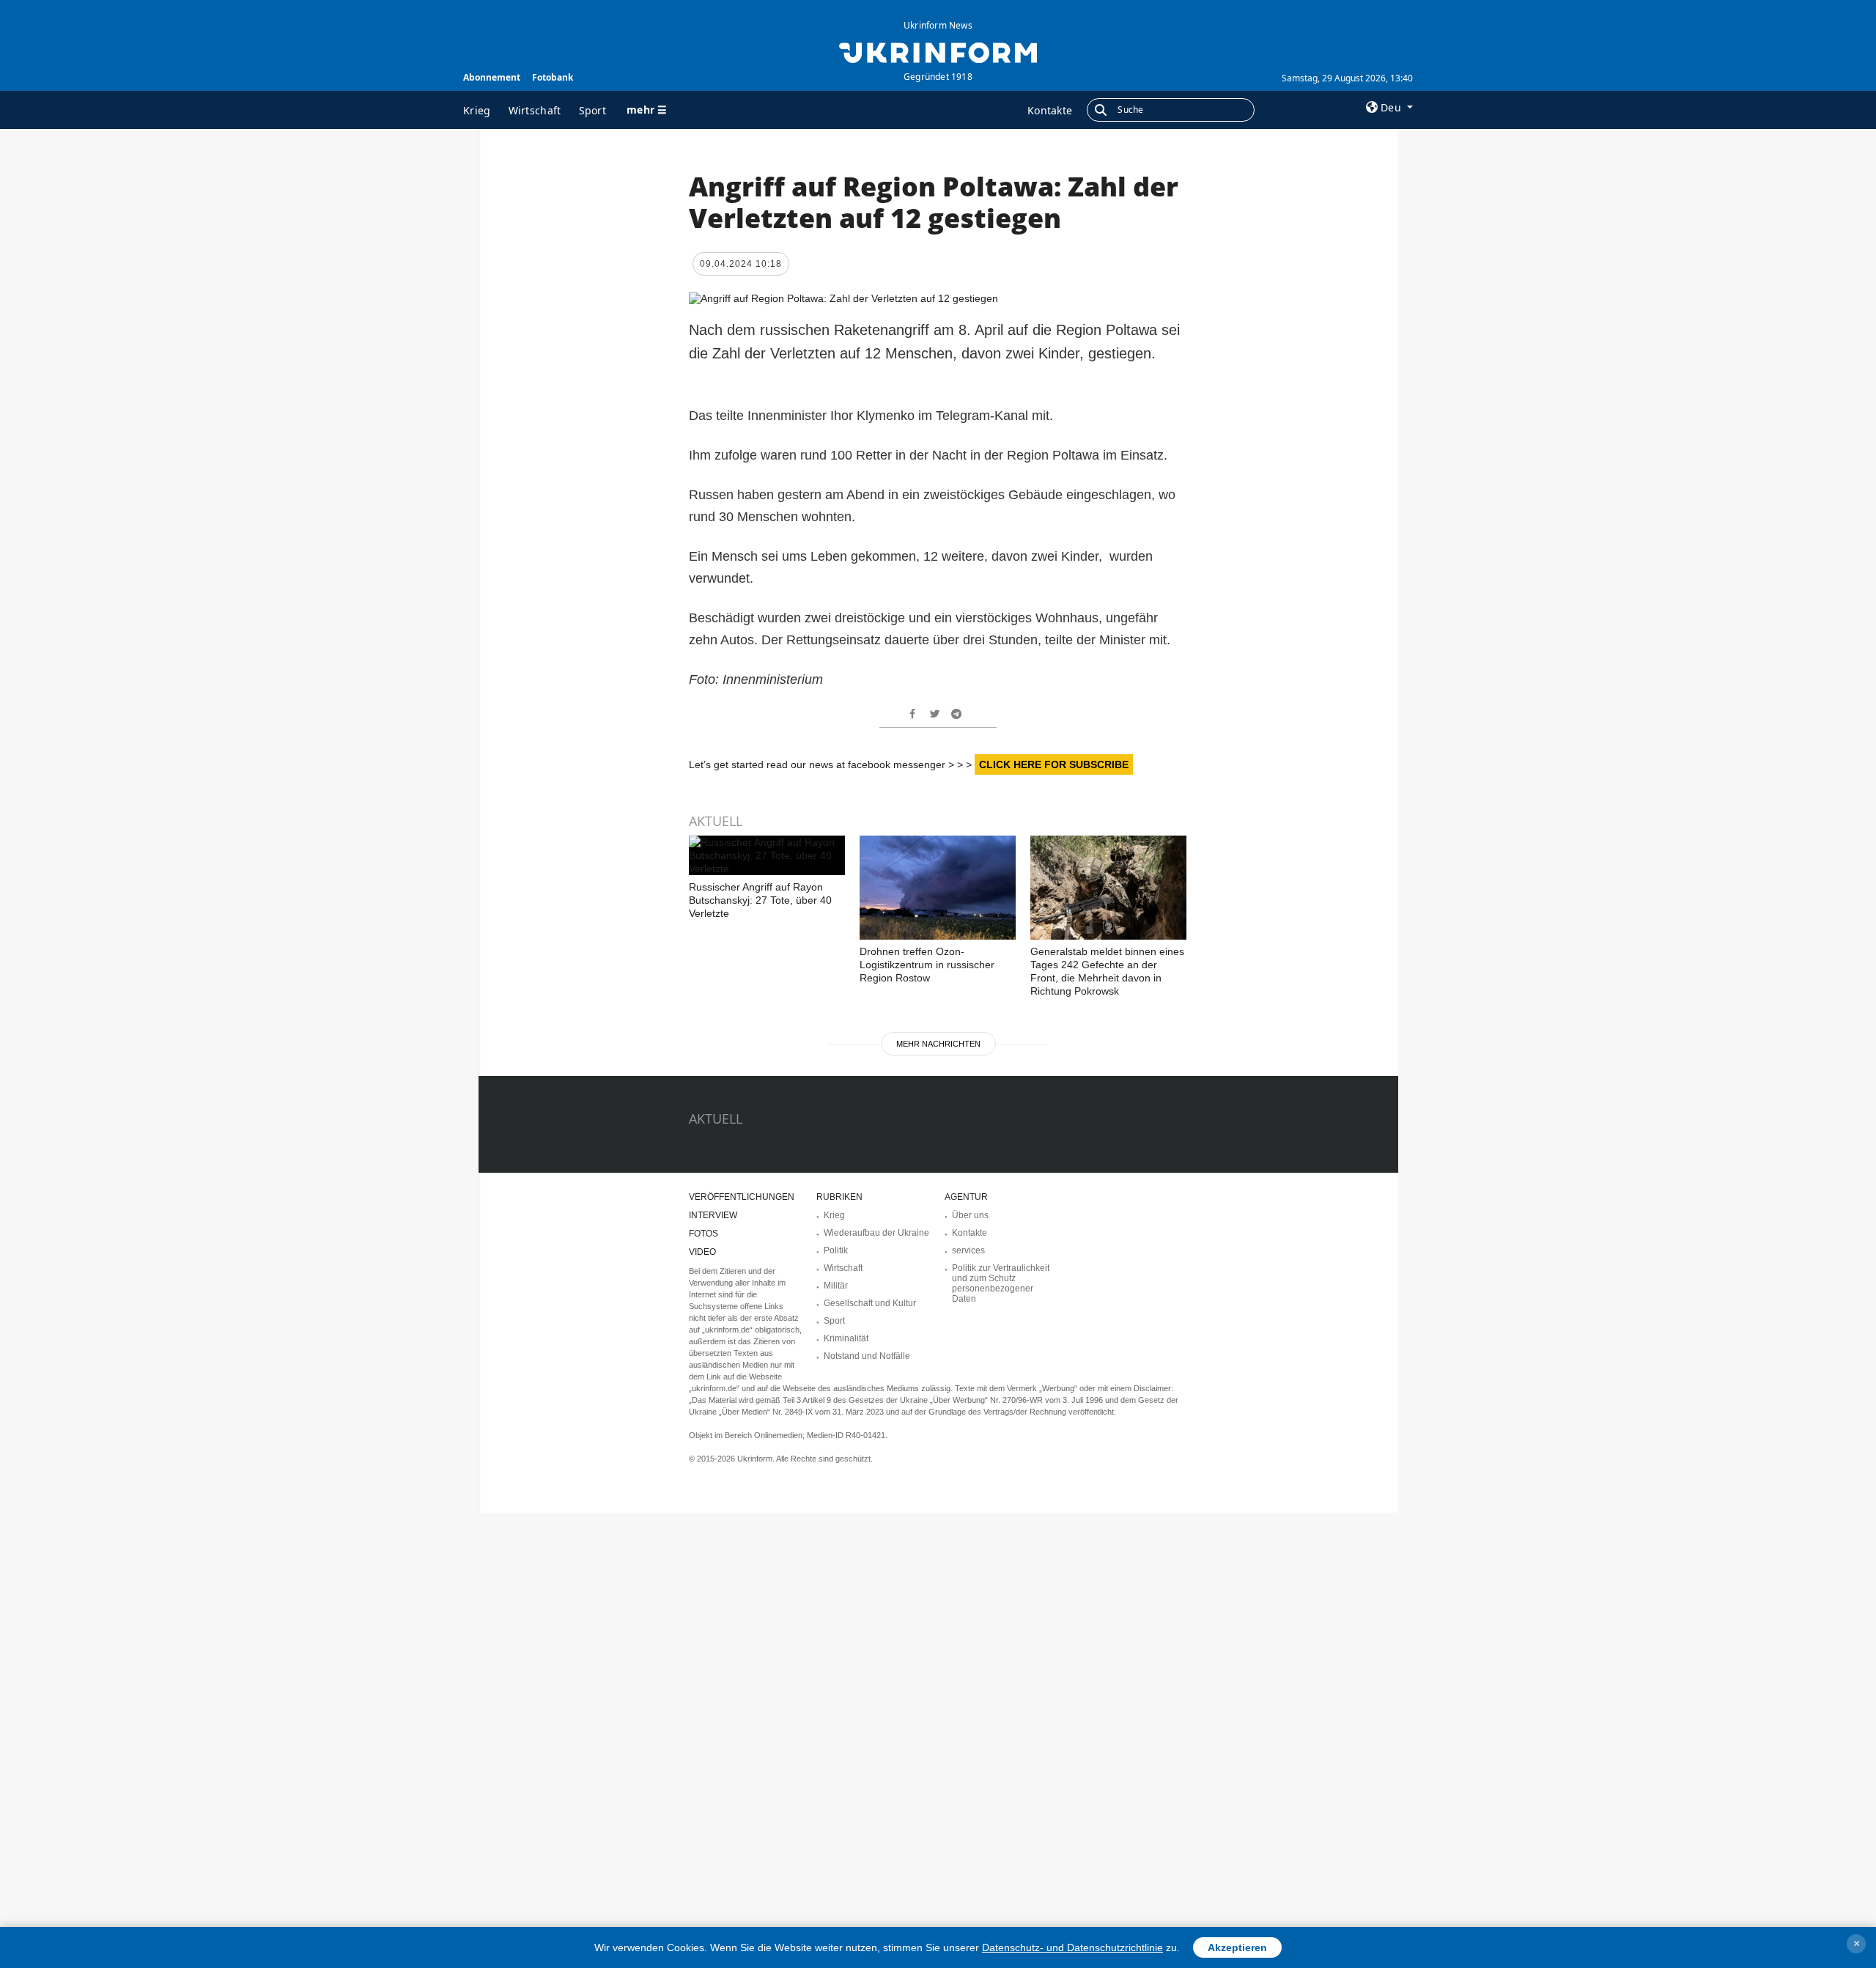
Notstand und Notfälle (867, 1356)
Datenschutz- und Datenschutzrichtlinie (1072, 1947)
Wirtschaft (535, 110)
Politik (836, 1250)
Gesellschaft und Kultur (870, 1303)
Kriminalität (846, 1338)
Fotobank (553, 77)
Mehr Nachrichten (938, 1044)
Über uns (970, 1215)
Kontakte (1050, 110)
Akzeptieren (1237, 1947)
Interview (713, 1215)
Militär (836, 1286)
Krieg (477, 110)
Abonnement (492, 77)
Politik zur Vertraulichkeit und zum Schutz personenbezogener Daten (1001, 1283)
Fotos (703, 1234)
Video (702, 1252)
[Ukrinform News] (938, 51)
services (968, 1250)
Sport (593, 110)
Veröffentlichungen (742, 1197)
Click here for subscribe (1054, 764)
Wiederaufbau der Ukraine (876, 1233)
